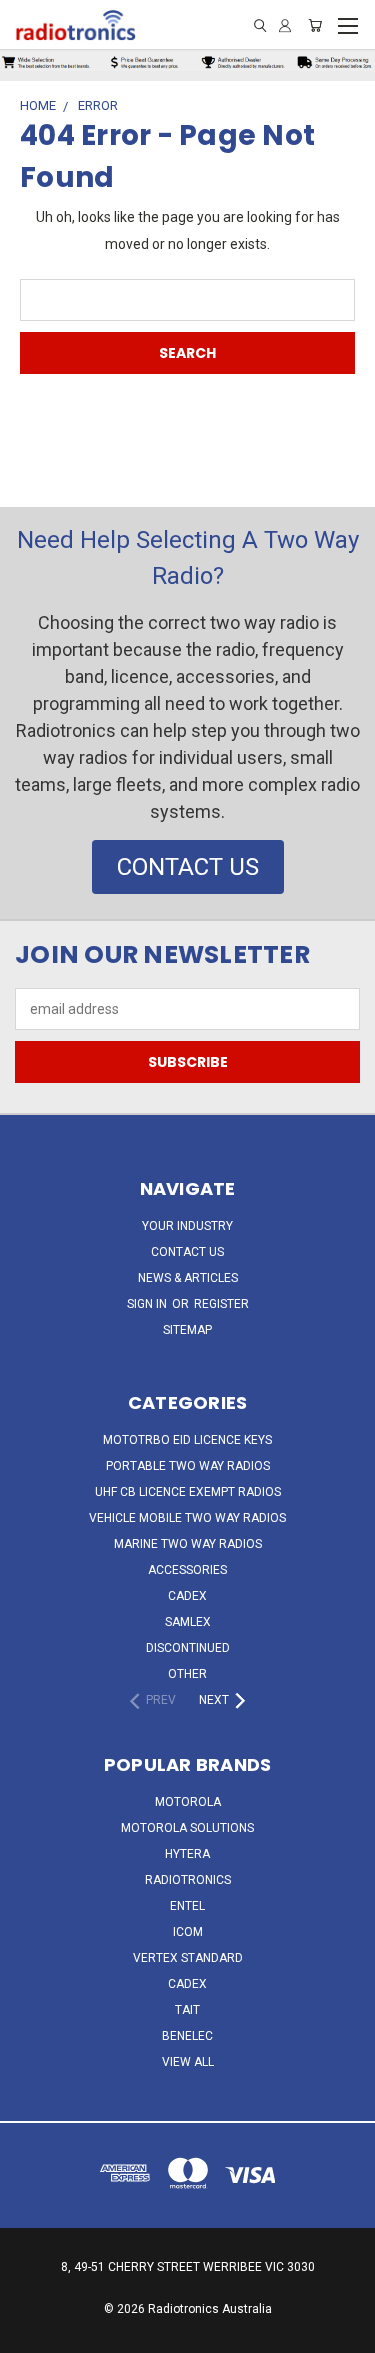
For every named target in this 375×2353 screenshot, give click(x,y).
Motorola (188, 1802)
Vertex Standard (188, 1958)
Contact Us (187, 1252)
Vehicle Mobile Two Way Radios (187, 1518)
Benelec (187, 2036)
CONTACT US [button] (188, 867)
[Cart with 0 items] (315, 25)
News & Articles (188, 1278)
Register (221, 1304)
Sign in (148, 1304)
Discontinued (188, 1648)
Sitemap (187, 1330)
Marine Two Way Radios (188, 1544)
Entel (187, 1906)
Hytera (187, 1854)
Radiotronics (188, 1880)
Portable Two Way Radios (188, 1466)
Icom (188, 1932)
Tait (187, 2010)
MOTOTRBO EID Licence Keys (187, 1440)
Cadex (187, 1596)
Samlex (188, 1622)
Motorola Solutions (187, 1828)
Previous (31, 2333)
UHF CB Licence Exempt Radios (188, 1492)
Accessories (187, 1570)
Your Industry (187, 1226)
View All (188, 2062)
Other (187, 1674)
